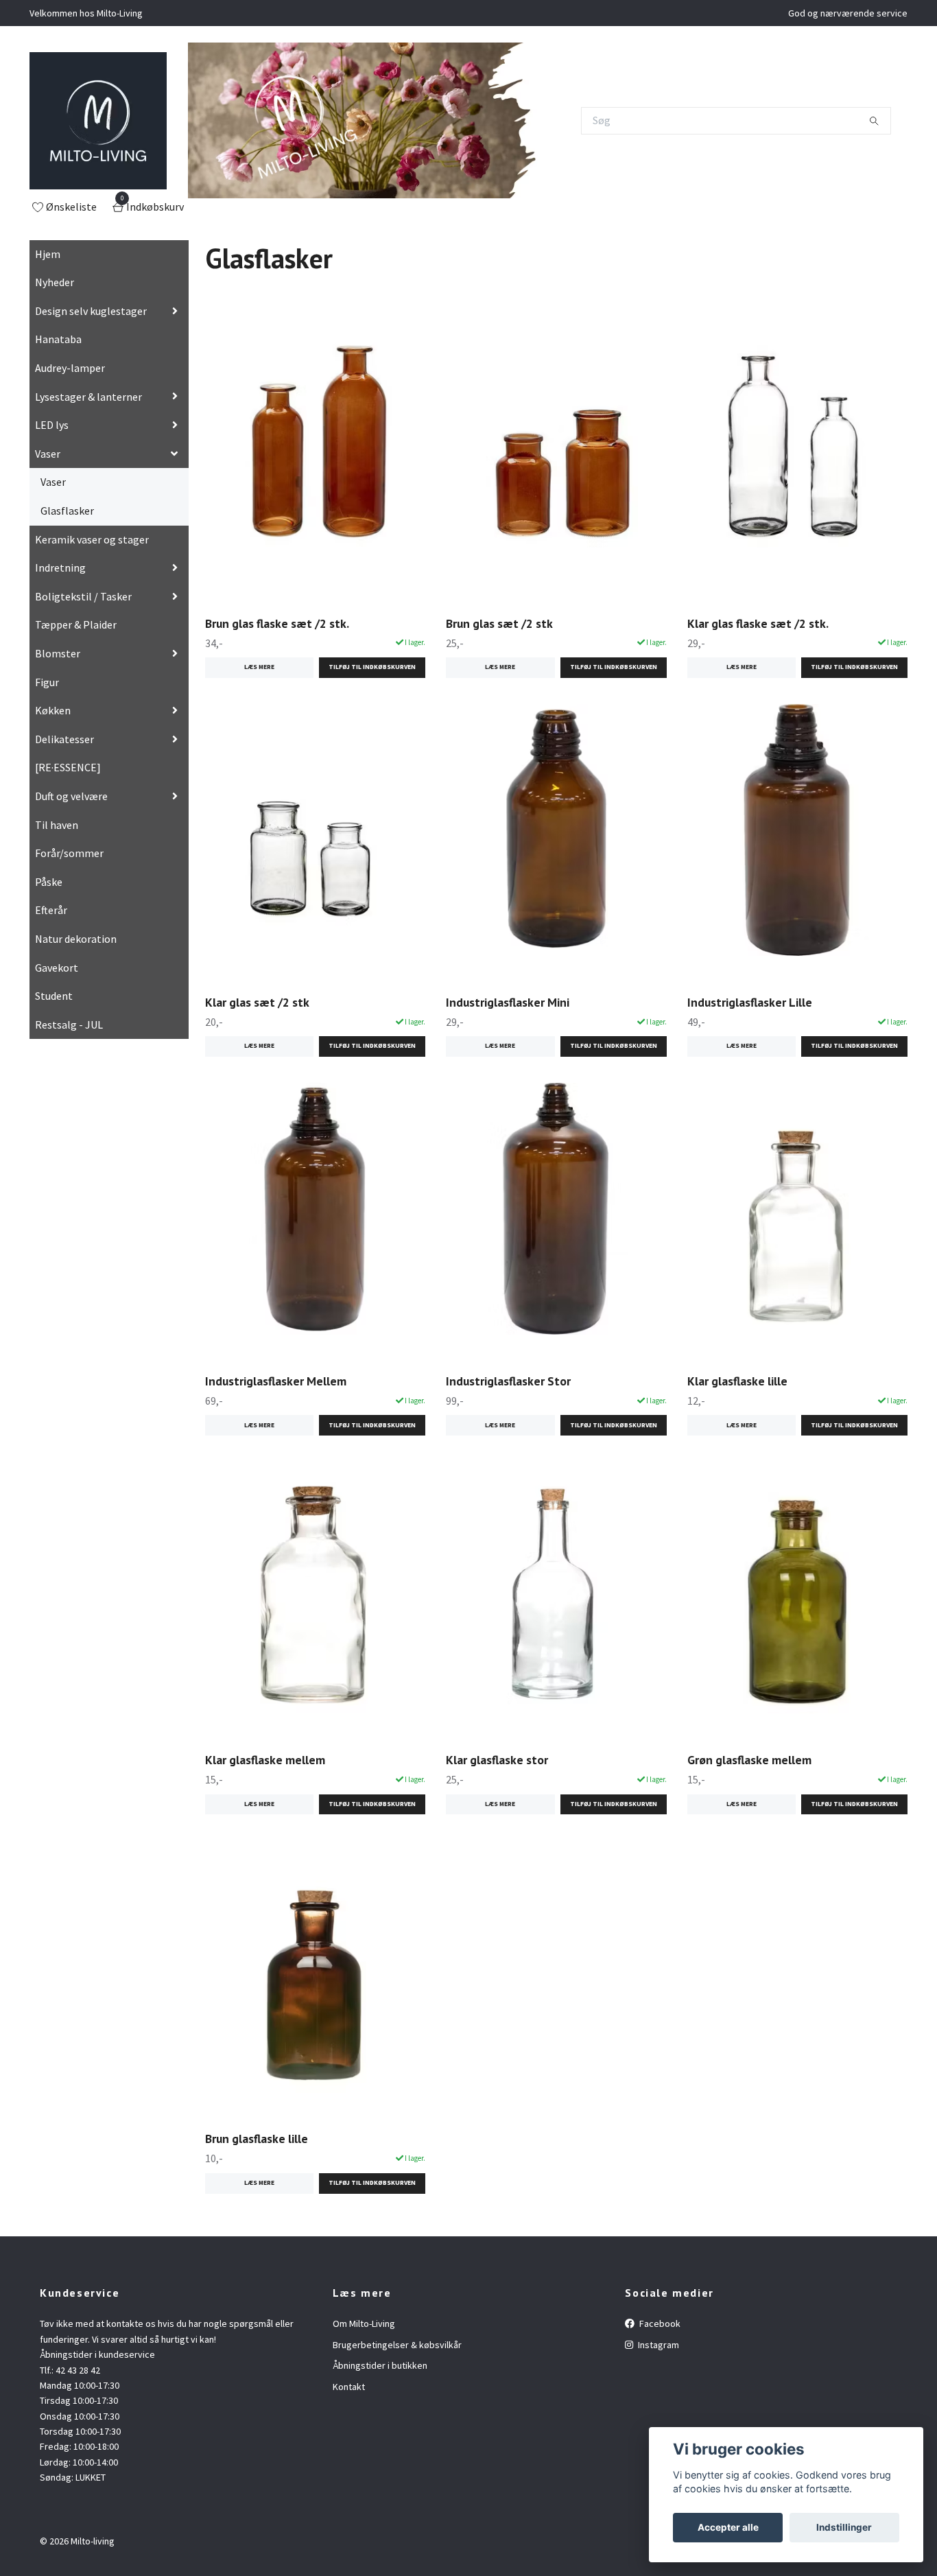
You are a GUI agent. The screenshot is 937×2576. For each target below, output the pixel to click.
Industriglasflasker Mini (508, 1002)
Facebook (659, 2323)
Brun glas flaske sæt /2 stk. (277, 623)
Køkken (53, 710)
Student (54, 996)
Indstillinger (844, 2527)
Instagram (657, 2345)
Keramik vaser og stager (92, 539)
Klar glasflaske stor (497, 1760)
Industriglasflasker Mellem (276, 1381)
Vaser (48, 454)
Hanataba (58, 339)
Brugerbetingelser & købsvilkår (397, 2345)
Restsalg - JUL (69, 1024)
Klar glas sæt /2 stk (257, 1002)
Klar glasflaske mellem (265, 1760)
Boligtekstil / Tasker (83, 596)
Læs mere (259, 667)
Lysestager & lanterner (88, 397)
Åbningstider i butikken (380, 2365)
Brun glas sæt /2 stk (499, 623)
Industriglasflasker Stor (508, 1381)
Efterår (51, 910)
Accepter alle (728, 2527)
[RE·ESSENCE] (68, 767)
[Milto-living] (98, 121)
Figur (47, 682)
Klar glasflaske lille (737, 1381)
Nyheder (55, 282)
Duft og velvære (71, 796)
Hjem (48, 254)
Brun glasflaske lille (257, 2139)
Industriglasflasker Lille (750, 1002)
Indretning (60, 567)
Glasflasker (67, 511)
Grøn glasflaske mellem (749, 1760)
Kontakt (349, 2387)
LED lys (52, 425)
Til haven (57, 825)
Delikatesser (64, 739)
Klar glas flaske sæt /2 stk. (758, 623)
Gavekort (57, 968)
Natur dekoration (76, 939)
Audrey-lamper (70, 368)
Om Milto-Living (364, 2323)
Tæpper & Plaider (76, 624)
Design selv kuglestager (91, 311)
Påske (49, 882)
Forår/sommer (69, 853)
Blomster (58, 653)
